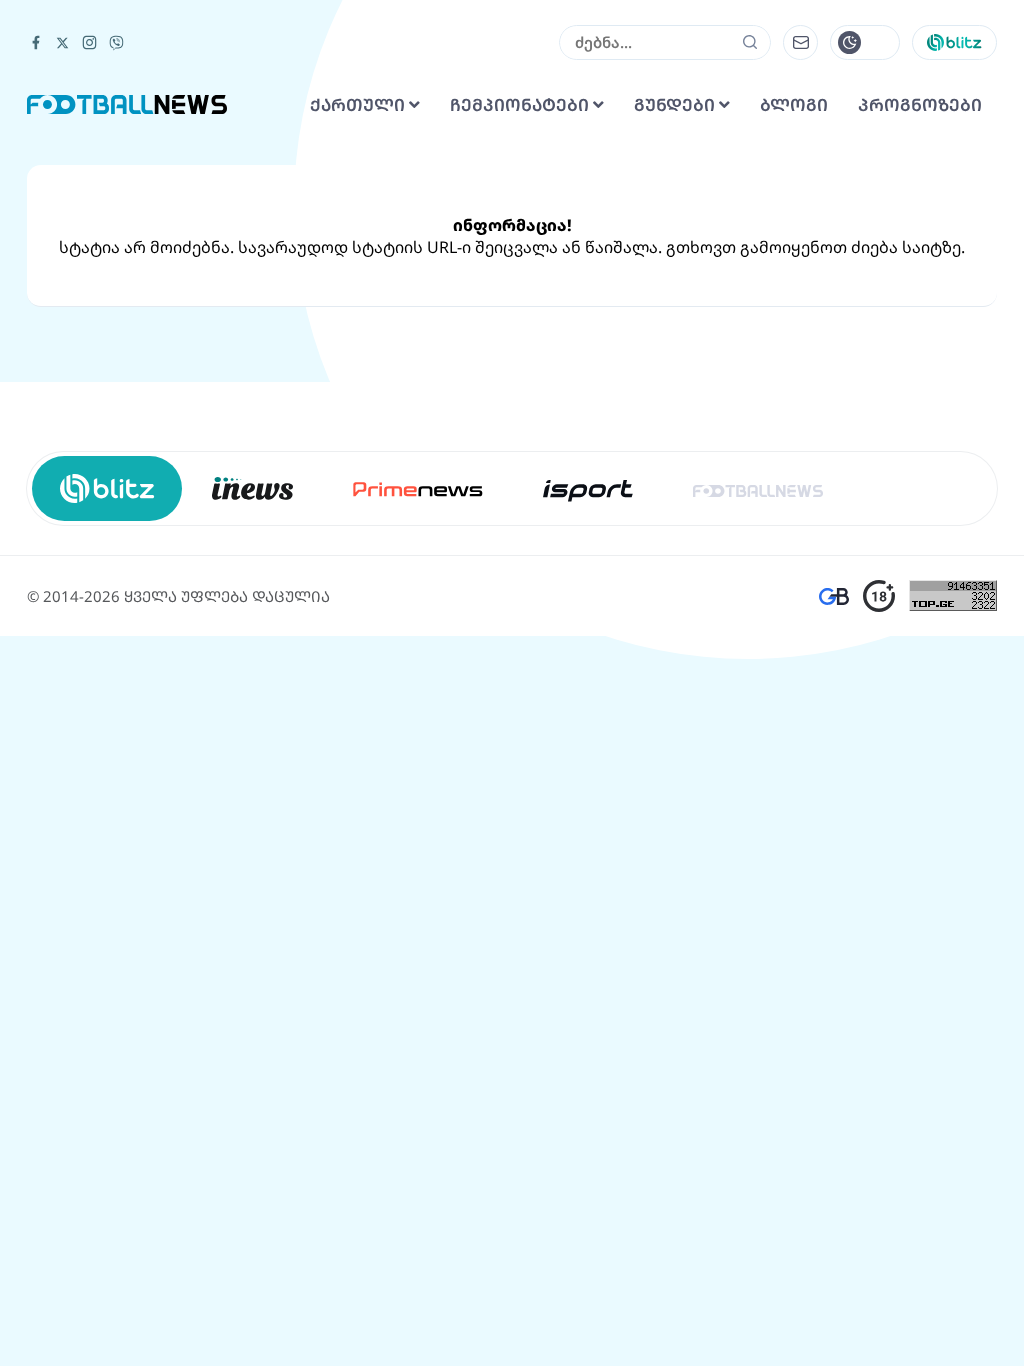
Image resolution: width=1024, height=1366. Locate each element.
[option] (252, 488)
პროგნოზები (920, 105)
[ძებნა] (750, 42)
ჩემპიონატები (521, 105)
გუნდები (676, 105)
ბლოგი (794, 105)
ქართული (359, 105)
